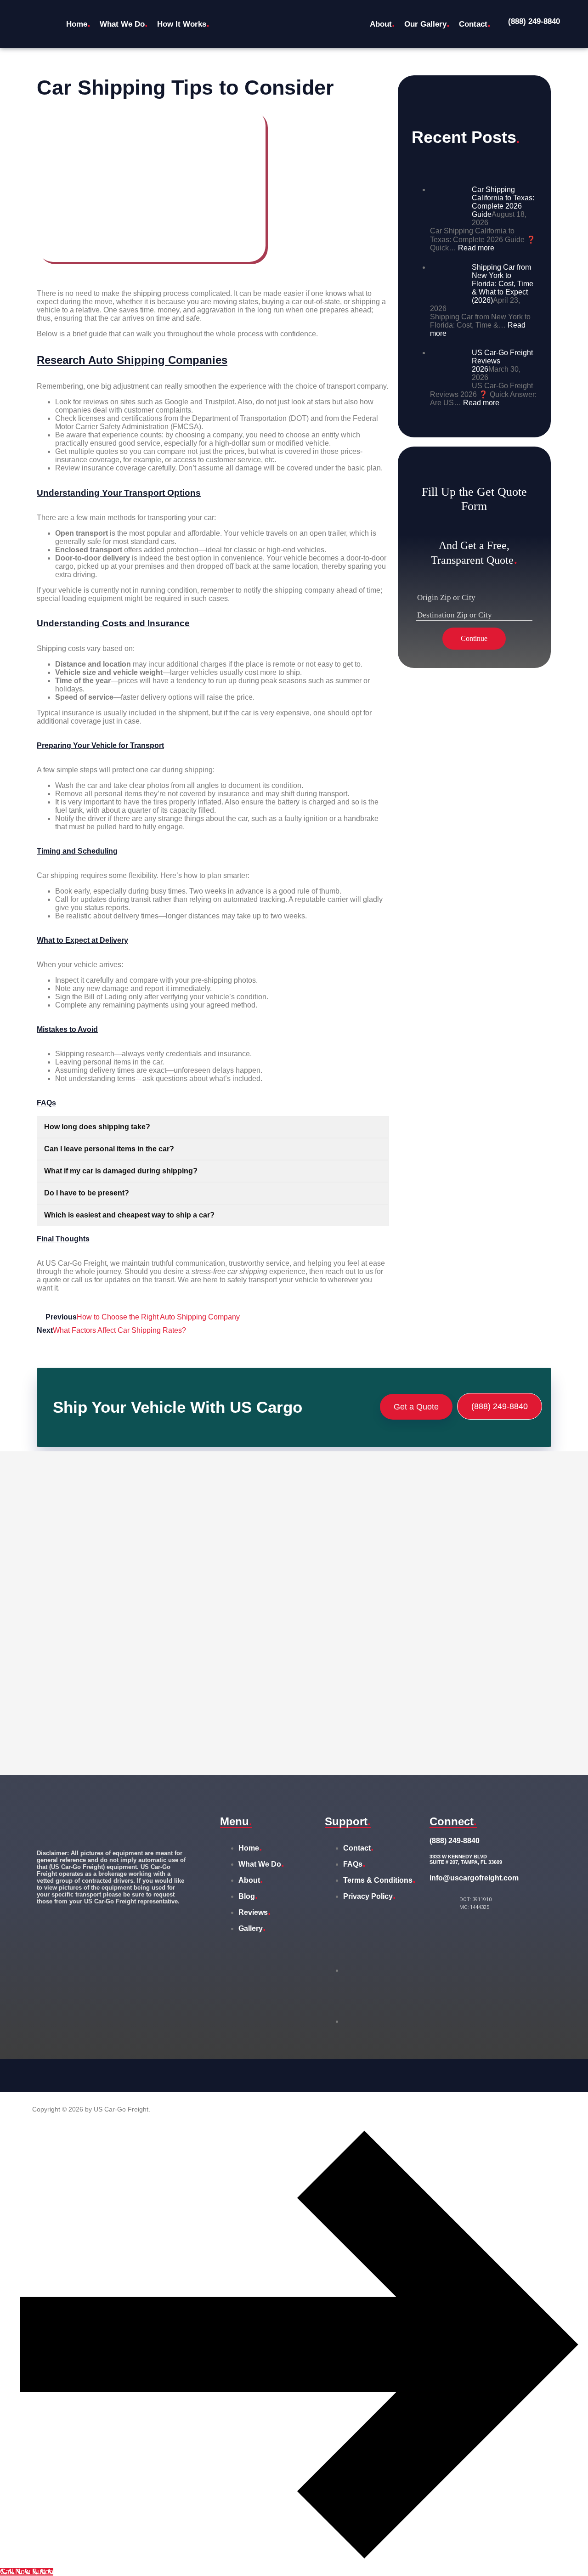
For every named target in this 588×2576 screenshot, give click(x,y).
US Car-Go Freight (76, 1263)
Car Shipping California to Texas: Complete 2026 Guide (503, 202)
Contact (475, 23)
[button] (186, 24)
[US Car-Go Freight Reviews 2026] (447, 381)
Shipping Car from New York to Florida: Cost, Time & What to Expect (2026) (503, 284)
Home (78, 23)
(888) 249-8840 (534, 21)
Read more (476, 248)
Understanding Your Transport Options (119, 493)
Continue (474, 638)
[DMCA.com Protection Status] (382, 1970)
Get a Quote (416, 1407)
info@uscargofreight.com (474, 1878)
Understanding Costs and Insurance (113, 623)
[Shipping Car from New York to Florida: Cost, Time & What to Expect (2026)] (447, 295)
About (382, 23)
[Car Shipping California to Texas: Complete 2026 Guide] (447, 218)
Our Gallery (427, 23)
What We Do (124, 23)
